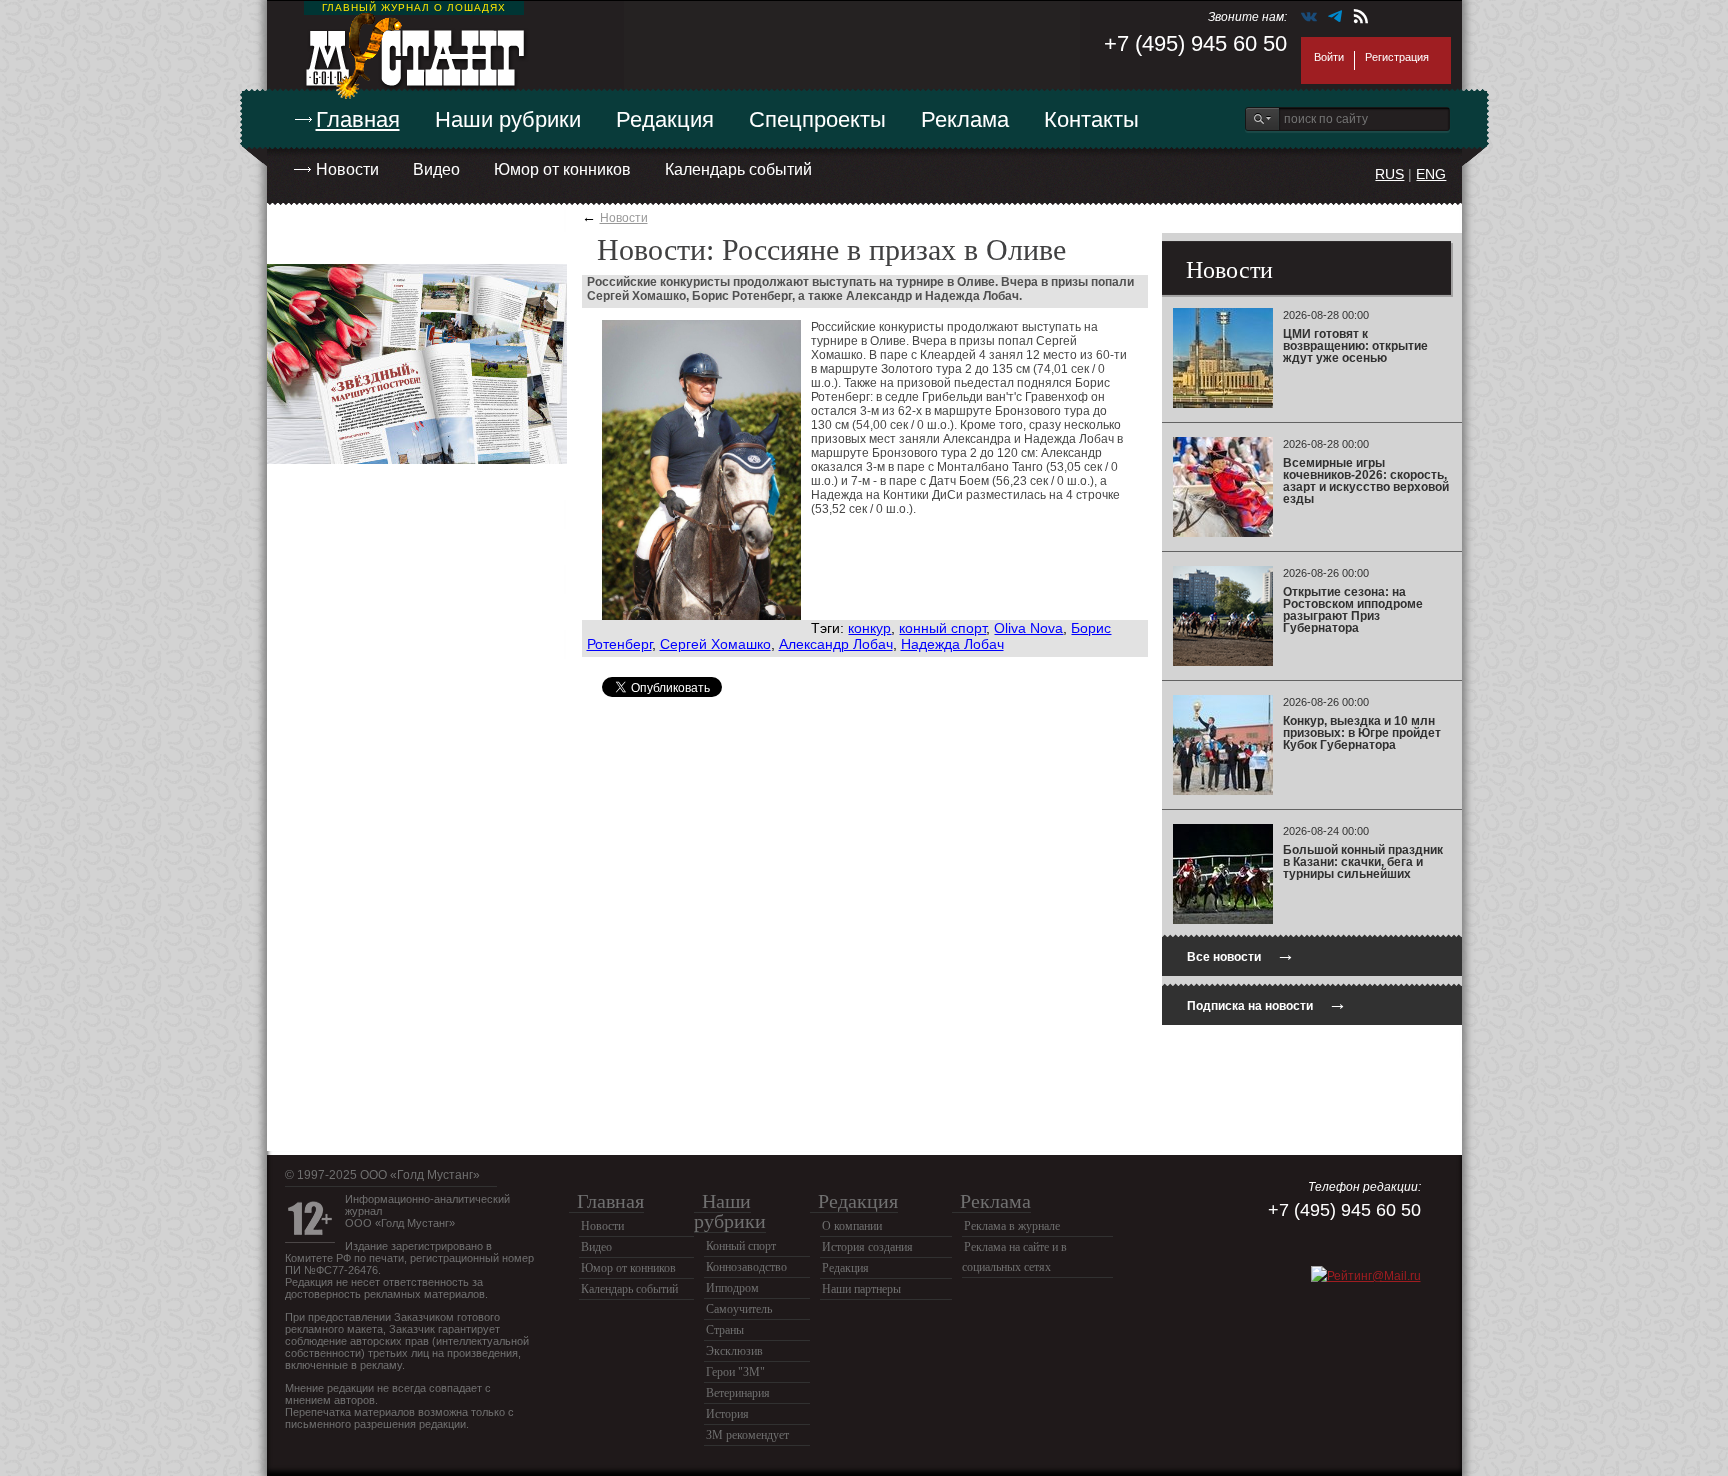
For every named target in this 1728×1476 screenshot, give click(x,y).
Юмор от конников (562, 169)
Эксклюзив (734, 1351)
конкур (869, 628)
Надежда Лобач (952, 644)
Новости (347, 169)
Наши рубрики (508, 119)
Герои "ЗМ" (735, 1372)
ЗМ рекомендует (747, 1435)
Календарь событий (738, 169)
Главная (358, 119)
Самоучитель (739, 1309)
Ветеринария (738, 1393)
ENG (1431, 174)
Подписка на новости (1267, 1003)
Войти (1329, 57)
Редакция (665, 119)
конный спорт (942, 628)
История (727, 1414)
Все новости (1241, 954)
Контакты (1091, 119)
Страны (725, 1330)
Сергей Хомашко (715, 644)
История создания (867, 1247)
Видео (436, 169)
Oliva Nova (1028, 628)
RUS (1389, 174)
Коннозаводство (746, 1267)
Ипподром (732, 1288)
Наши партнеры (861, 1289)
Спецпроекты (817, 119)
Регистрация (1397, 57)
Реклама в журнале (1012, 1226)
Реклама (965, 119)
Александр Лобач (836, 644)
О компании (852, 1226)
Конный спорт (741, 1246)
